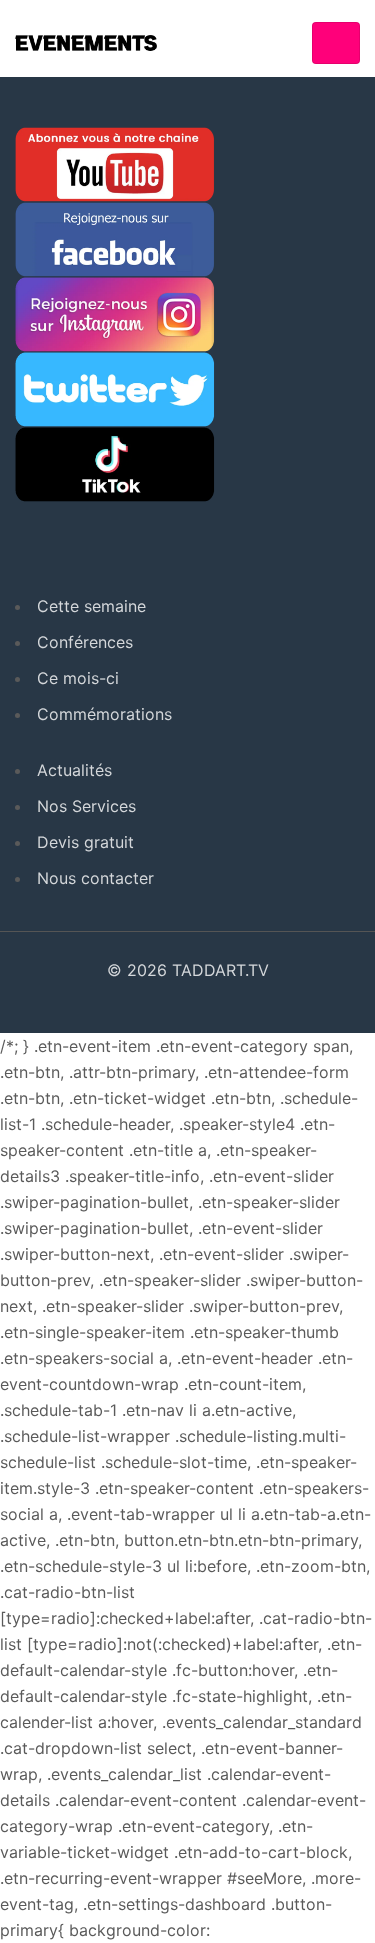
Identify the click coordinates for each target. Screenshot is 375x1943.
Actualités (74, 770)
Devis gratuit (85, 842)
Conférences (85, 642)
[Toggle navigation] (336, 43)
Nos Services (86, 806)
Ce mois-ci (78, 678)
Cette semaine (91, 606)
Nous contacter (95, 878)
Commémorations (104, 714)
